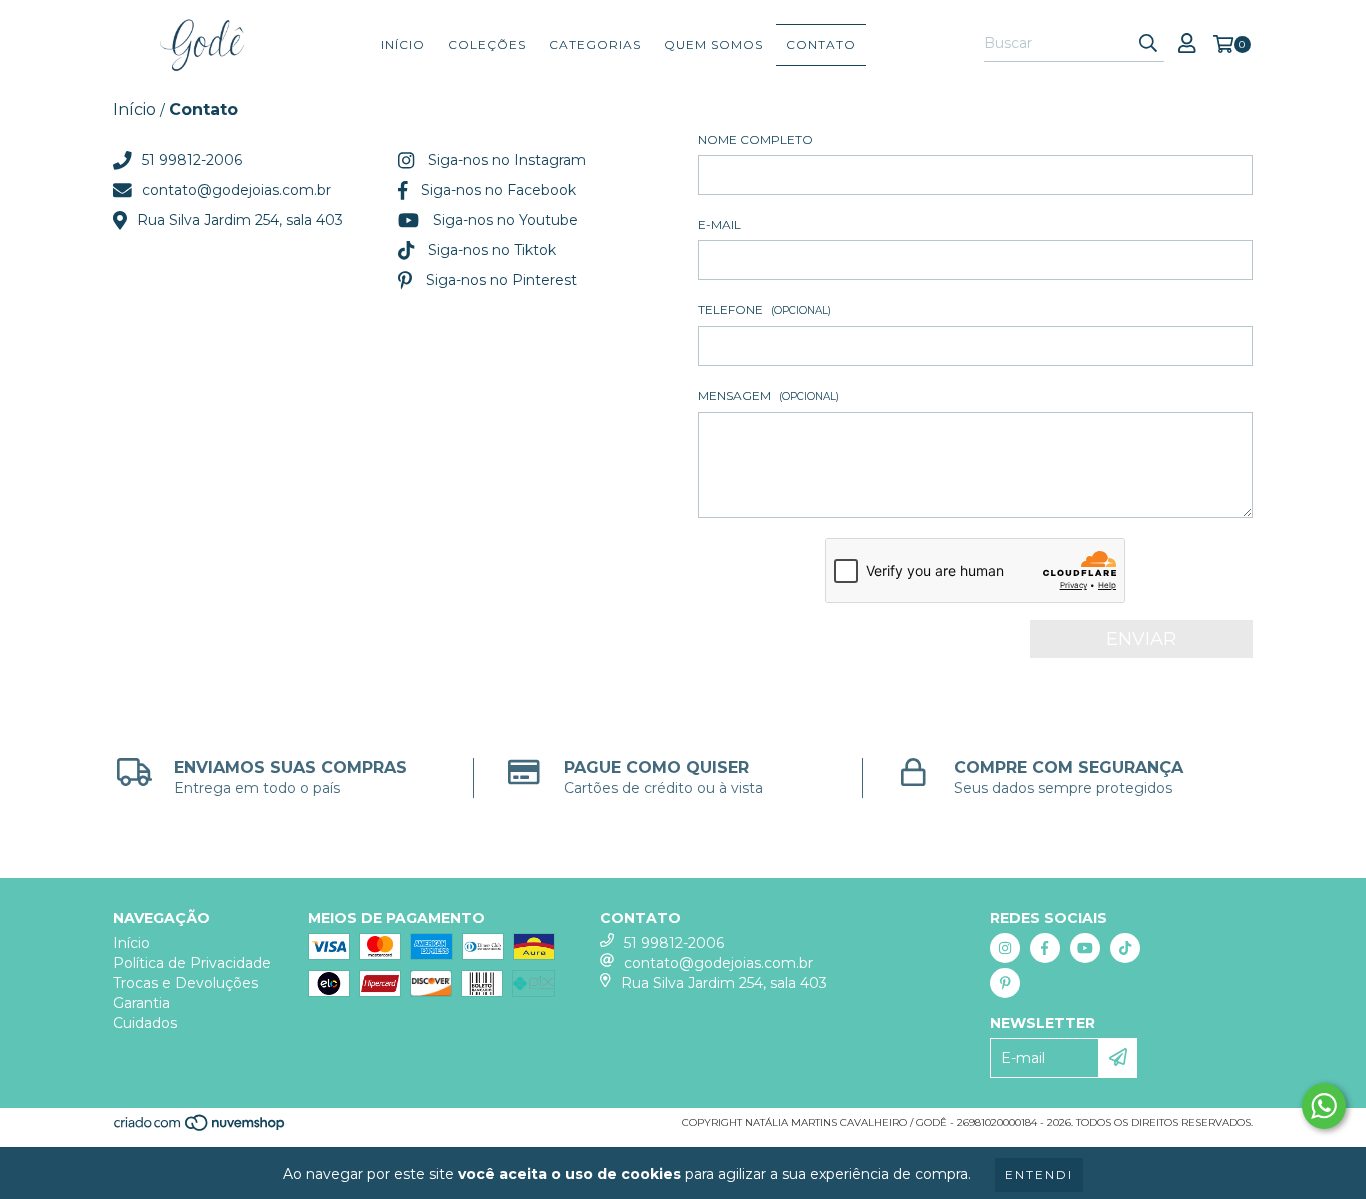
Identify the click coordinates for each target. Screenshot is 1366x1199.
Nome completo (755, 139)
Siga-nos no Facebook (498, 190)
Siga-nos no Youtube (505, 220)
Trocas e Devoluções (185, 983)
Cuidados (145, 1023)
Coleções (487, 44)
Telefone (764, 309)
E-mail (719, 224)
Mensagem (768, 395)
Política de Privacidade (192, 963)
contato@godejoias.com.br (236, 190)
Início (403, 44)
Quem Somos (713, 44)
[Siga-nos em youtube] (1085, 948)
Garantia (141, 1003)
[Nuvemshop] (200, 1128)
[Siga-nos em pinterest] (1005, 983)
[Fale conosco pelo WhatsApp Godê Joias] (1324, 1106)
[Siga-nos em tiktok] (1125, 948)
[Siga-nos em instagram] (1005, 948)
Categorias (595, 44)
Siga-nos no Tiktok (492, 250)
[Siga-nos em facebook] (1045, 948)
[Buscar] (1148, 44)
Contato (821, 44)
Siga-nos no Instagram (507, 160)
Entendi (1039, 1174)
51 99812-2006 (192, 160)
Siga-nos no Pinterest (501, 280)
